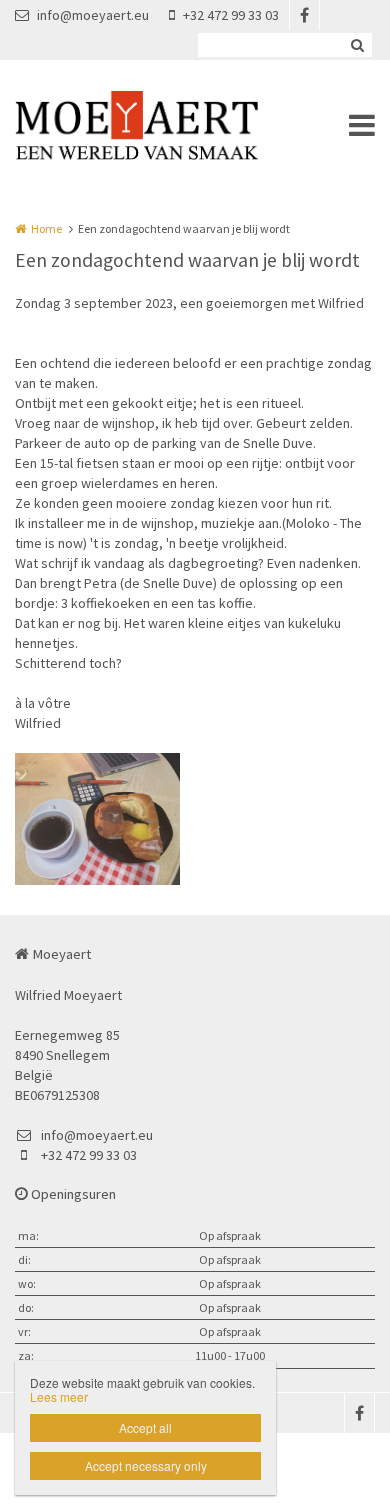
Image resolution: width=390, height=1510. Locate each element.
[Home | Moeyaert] (166, 125)
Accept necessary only (146, 1465)
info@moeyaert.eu (93, 15)
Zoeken (357, 45)
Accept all (145, 1427)
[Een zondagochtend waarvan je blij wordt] (97, 819)
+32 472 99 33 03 (231, 15)
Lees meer (59, 1396)
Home (46, 228)
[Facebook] (304, 15)
